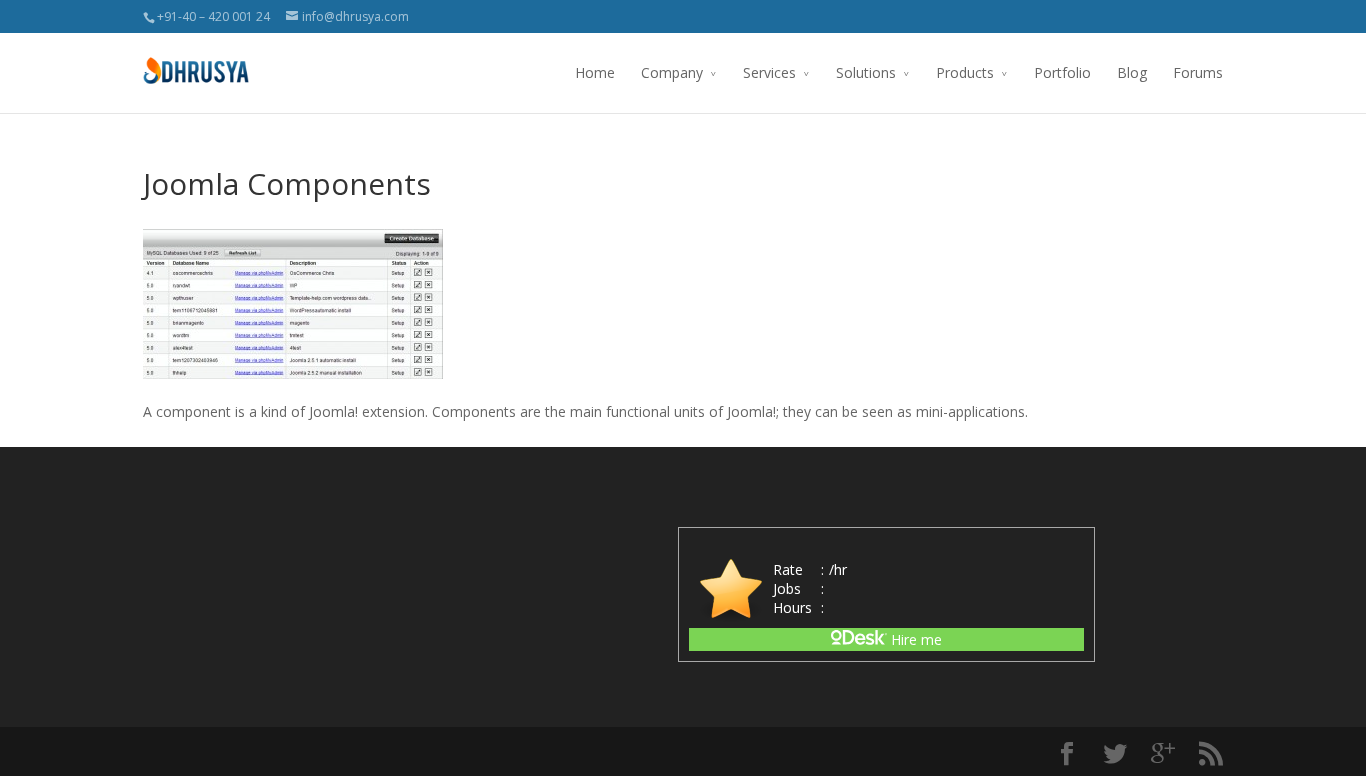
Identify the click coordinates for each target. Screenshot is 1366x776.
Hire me (914, 639)
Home (595, 72)
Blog (1132, 72)
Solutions (866, 72)
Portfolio (1062, 72)
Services (769, 72)
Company (672, 72)
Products (965, 72)
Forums (1198, 72)
